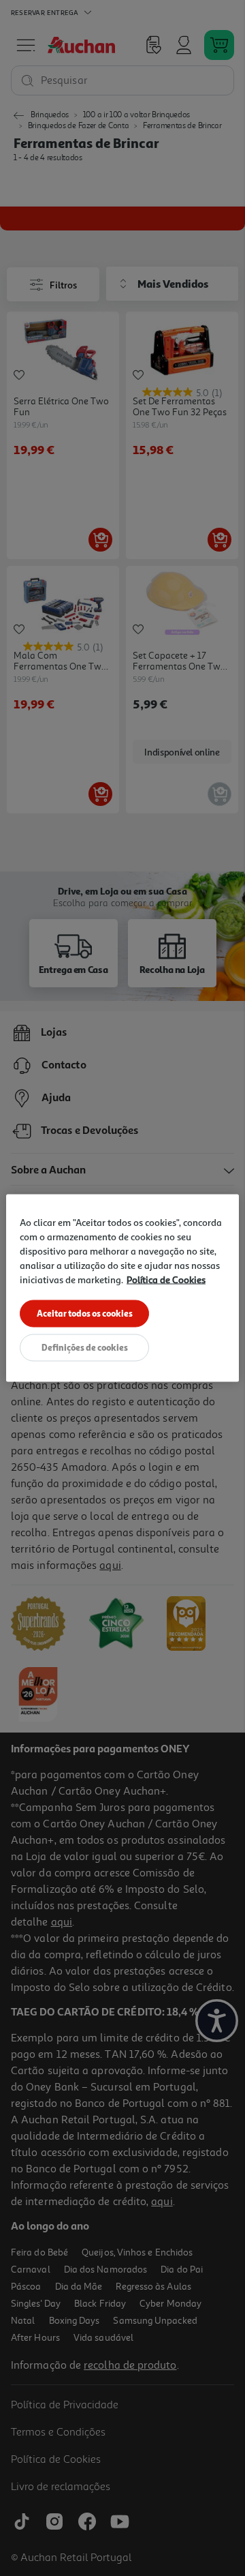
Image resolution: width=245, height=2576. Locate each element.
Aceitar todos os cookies (85, 1313)
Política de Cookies (166, 1279)
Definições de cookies (85, 1347)
